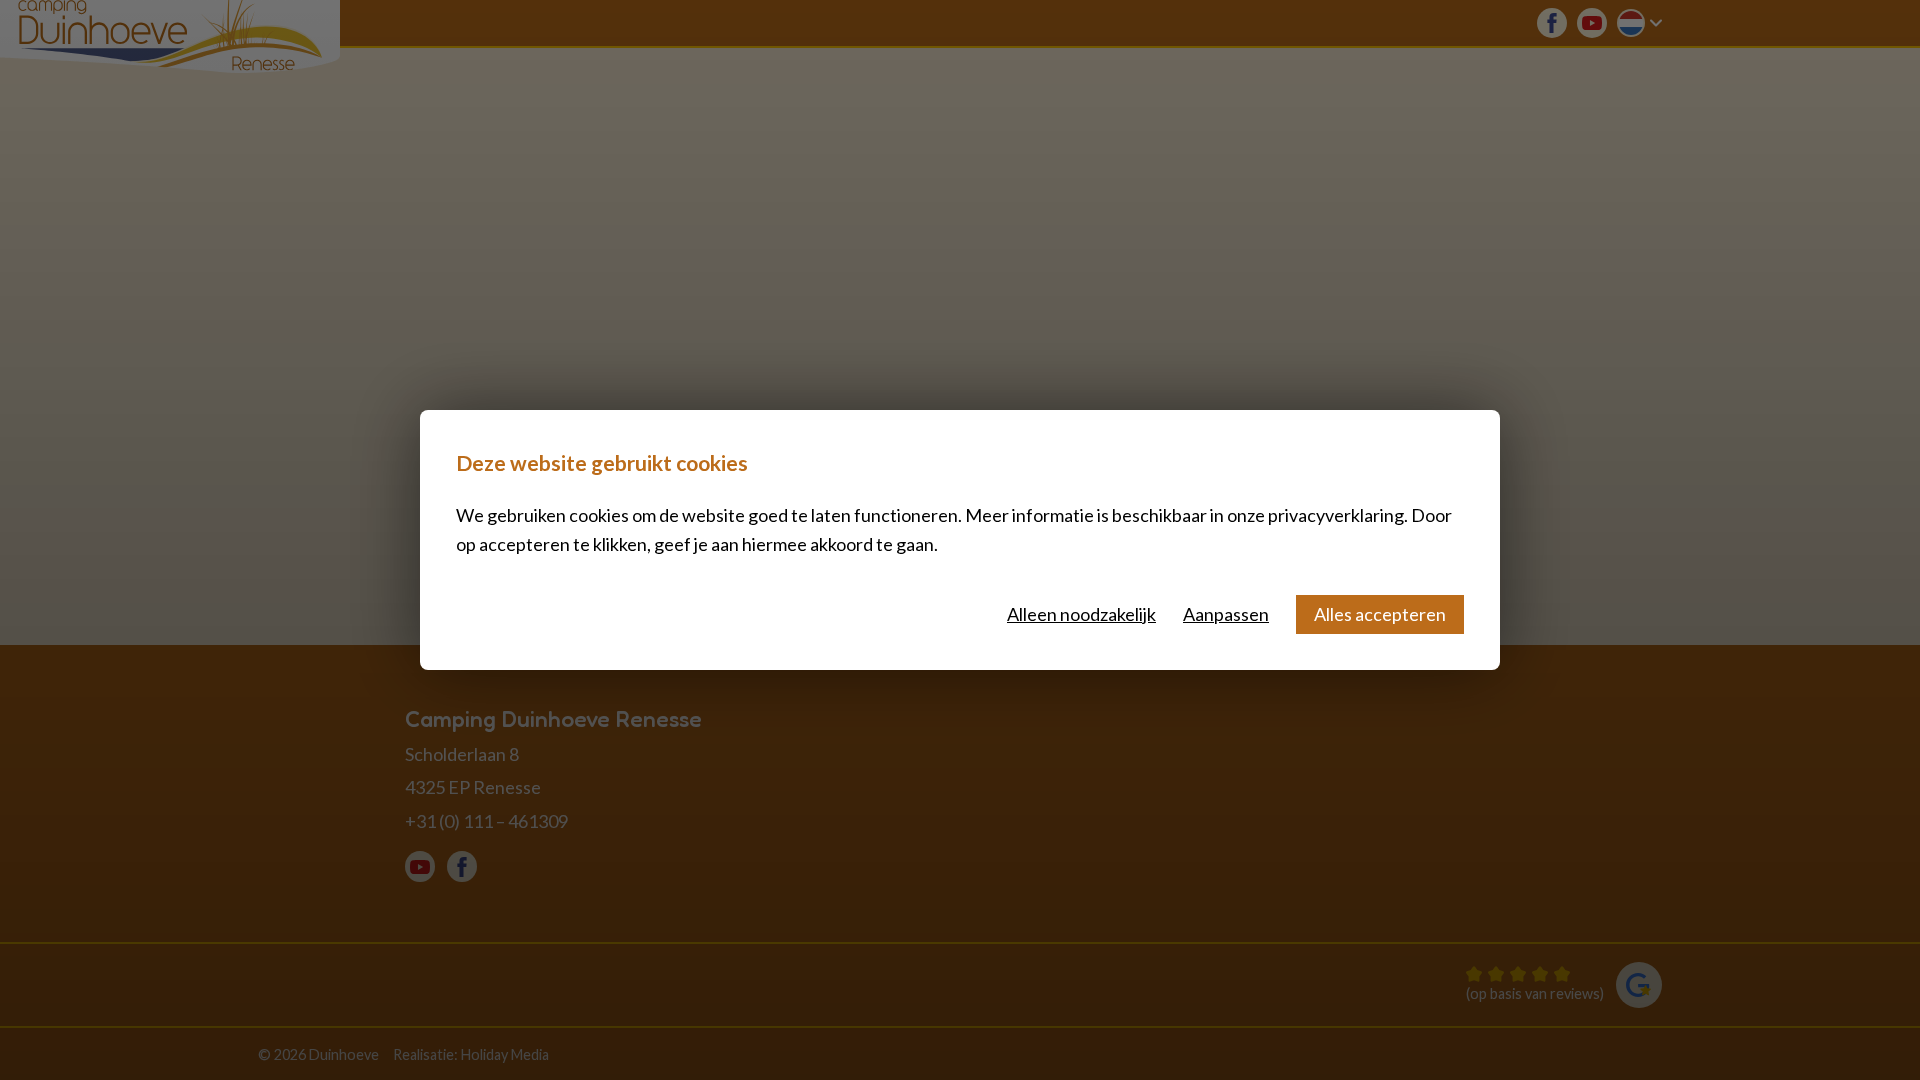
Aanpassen (1226, 614)
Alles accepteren (1380, 614)
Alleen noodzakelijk (1081, 614)
